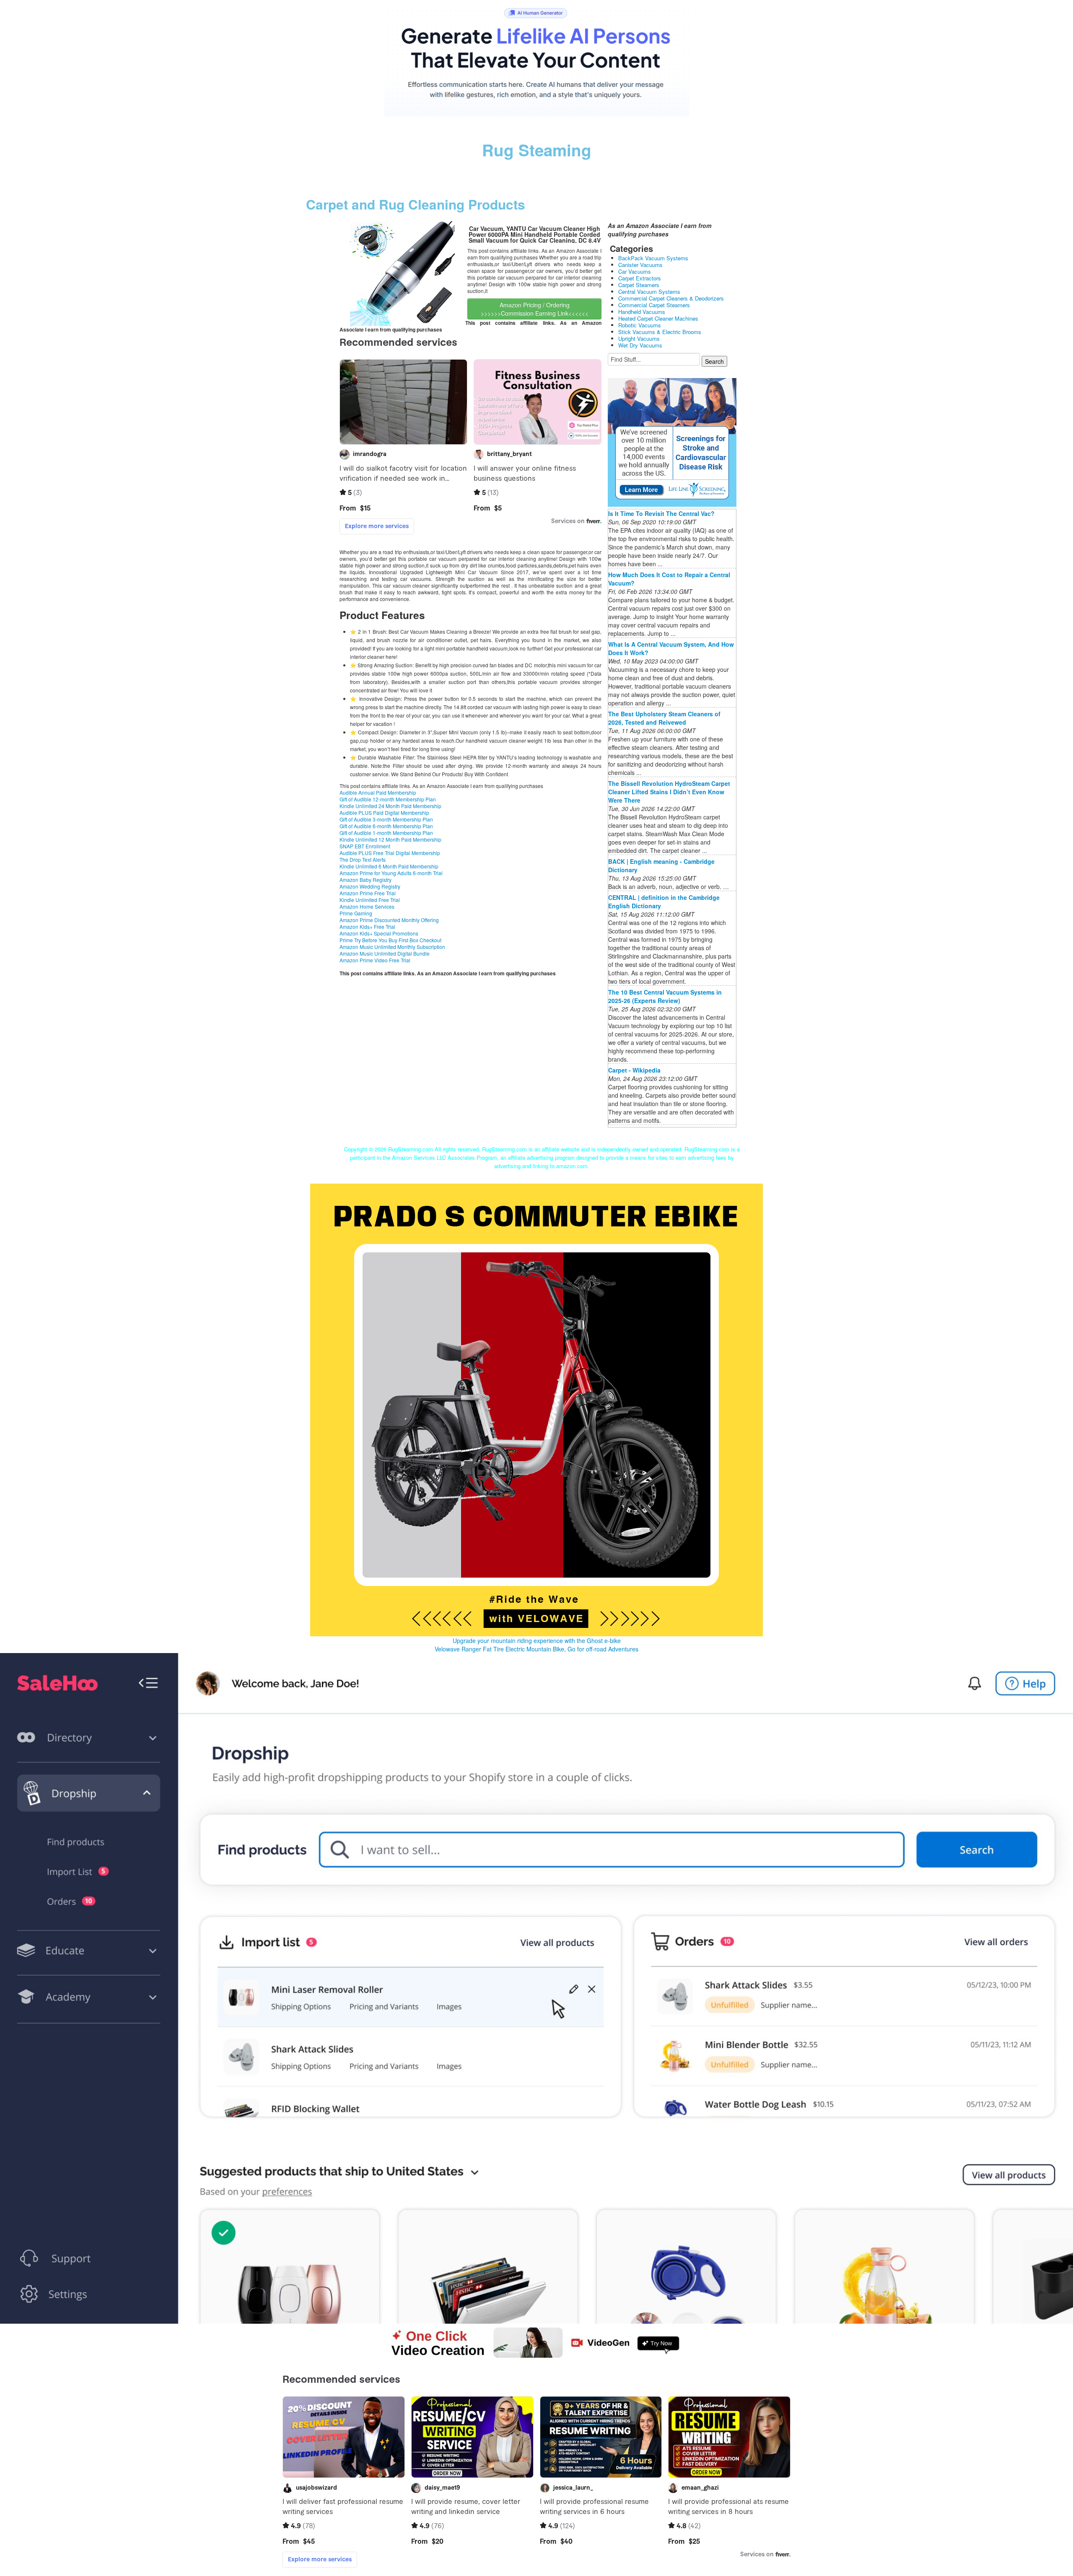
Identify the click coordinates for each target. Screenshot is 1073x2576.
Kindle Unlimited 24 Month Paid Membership (390, 806)
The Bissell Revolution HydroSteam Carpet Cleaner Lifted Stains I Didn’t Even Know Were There (669, 792)
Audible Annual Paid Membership (378, 792)
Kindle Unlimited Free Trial (370, 900)
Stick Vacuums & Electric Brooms (660, 332)
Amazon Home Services (367, 906)
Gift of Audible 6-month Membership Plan (386, 826)
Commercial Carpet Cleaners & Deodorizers (671, 298)
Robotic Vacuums (640, 325)
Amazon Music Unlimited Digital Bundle (385, 953)
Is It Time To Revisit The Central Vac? (661, 513)
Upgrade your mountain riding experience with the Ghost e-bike (537, 1640)
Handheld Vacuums (642, 312)
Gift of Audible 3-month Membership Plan (386, 819)
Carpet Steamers (639, 285)
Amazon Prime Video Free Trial (375, 960)
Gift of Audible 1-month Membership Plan (386, 833)
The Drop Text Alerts (363, 859)
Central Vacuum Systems (649, 292)
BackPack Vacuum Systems (653, 258)
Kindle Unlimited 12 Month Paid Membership (390, 839)
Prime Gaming (356, 913)
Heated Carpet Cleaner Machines (658, 318)
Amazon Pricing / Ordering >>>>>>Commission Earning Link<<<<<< (535, 309)
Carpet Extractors (640, 278)
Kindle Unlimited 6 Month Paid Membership (389, 866)
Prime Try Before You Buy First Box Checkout (390, 940)
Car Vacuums (635, 271)
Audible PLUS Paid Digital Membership (384, 812)
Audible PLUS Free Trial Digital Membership (390, 853)
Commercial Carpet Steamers (654, 305)
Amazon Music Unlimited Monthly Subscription (392, 947)
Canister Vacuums (640, 265)
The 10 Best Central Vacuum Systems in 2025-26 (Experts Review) (665, 996)
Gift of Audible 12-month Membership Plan (388, 799)
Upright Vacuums (639, 338)
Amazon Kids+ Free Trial (367, 926)
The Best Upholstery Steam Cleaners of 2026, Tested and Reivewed (664, 718)
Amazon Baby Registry (365, 880)
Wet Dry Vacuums (640, 345)
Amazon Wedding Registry (370, 886)
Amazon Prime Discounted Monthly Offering (389, 920)
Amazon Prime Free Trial (368, 893)
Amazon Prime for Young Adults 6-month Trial (391, 873)
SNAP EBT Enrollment (365, 846)
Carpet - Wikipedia (634, 1070)
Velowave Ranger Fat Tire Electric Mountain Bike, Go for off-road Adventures (536, 1649)
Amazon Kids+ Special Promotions (379, 933)
